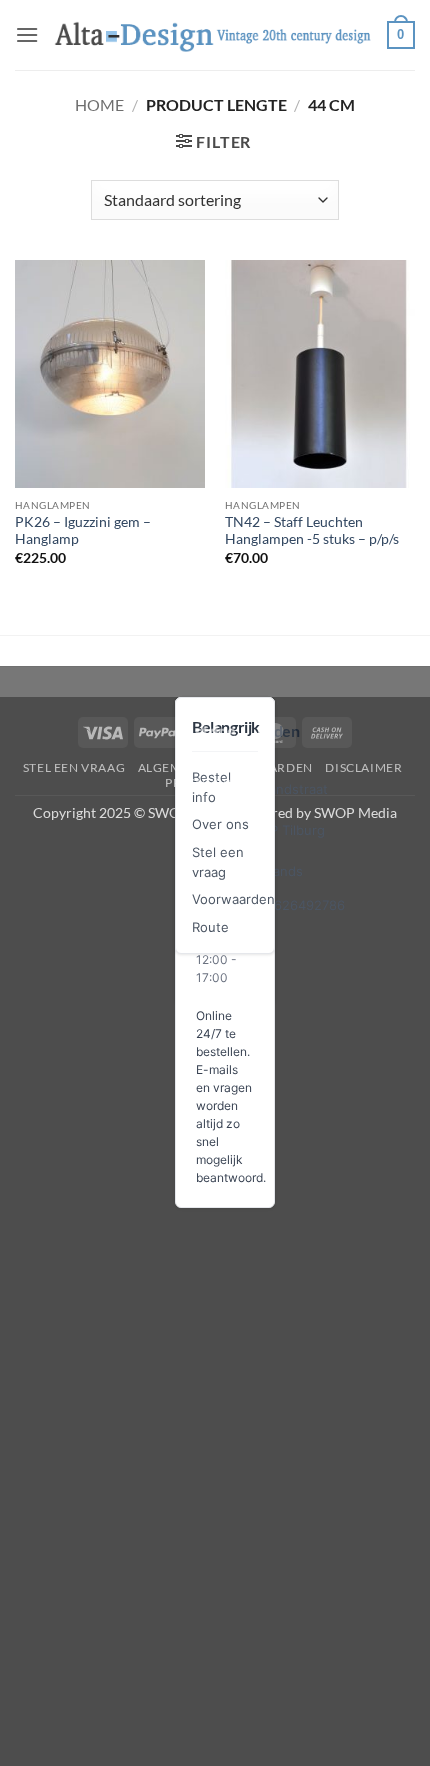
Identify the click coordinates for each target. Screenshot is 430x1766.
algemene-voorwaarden (225, 767)
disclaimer (363, 767)
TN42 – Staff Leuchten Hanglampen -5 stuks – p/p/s (312, 531)
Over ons (220, 824)
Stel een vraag (74, 767)
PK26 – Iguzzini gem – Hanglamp (83, 531)
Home (99, 104)
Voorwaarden (233, 899)
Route (210, 927)
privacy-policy (217, 782)
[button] (27, 34)
